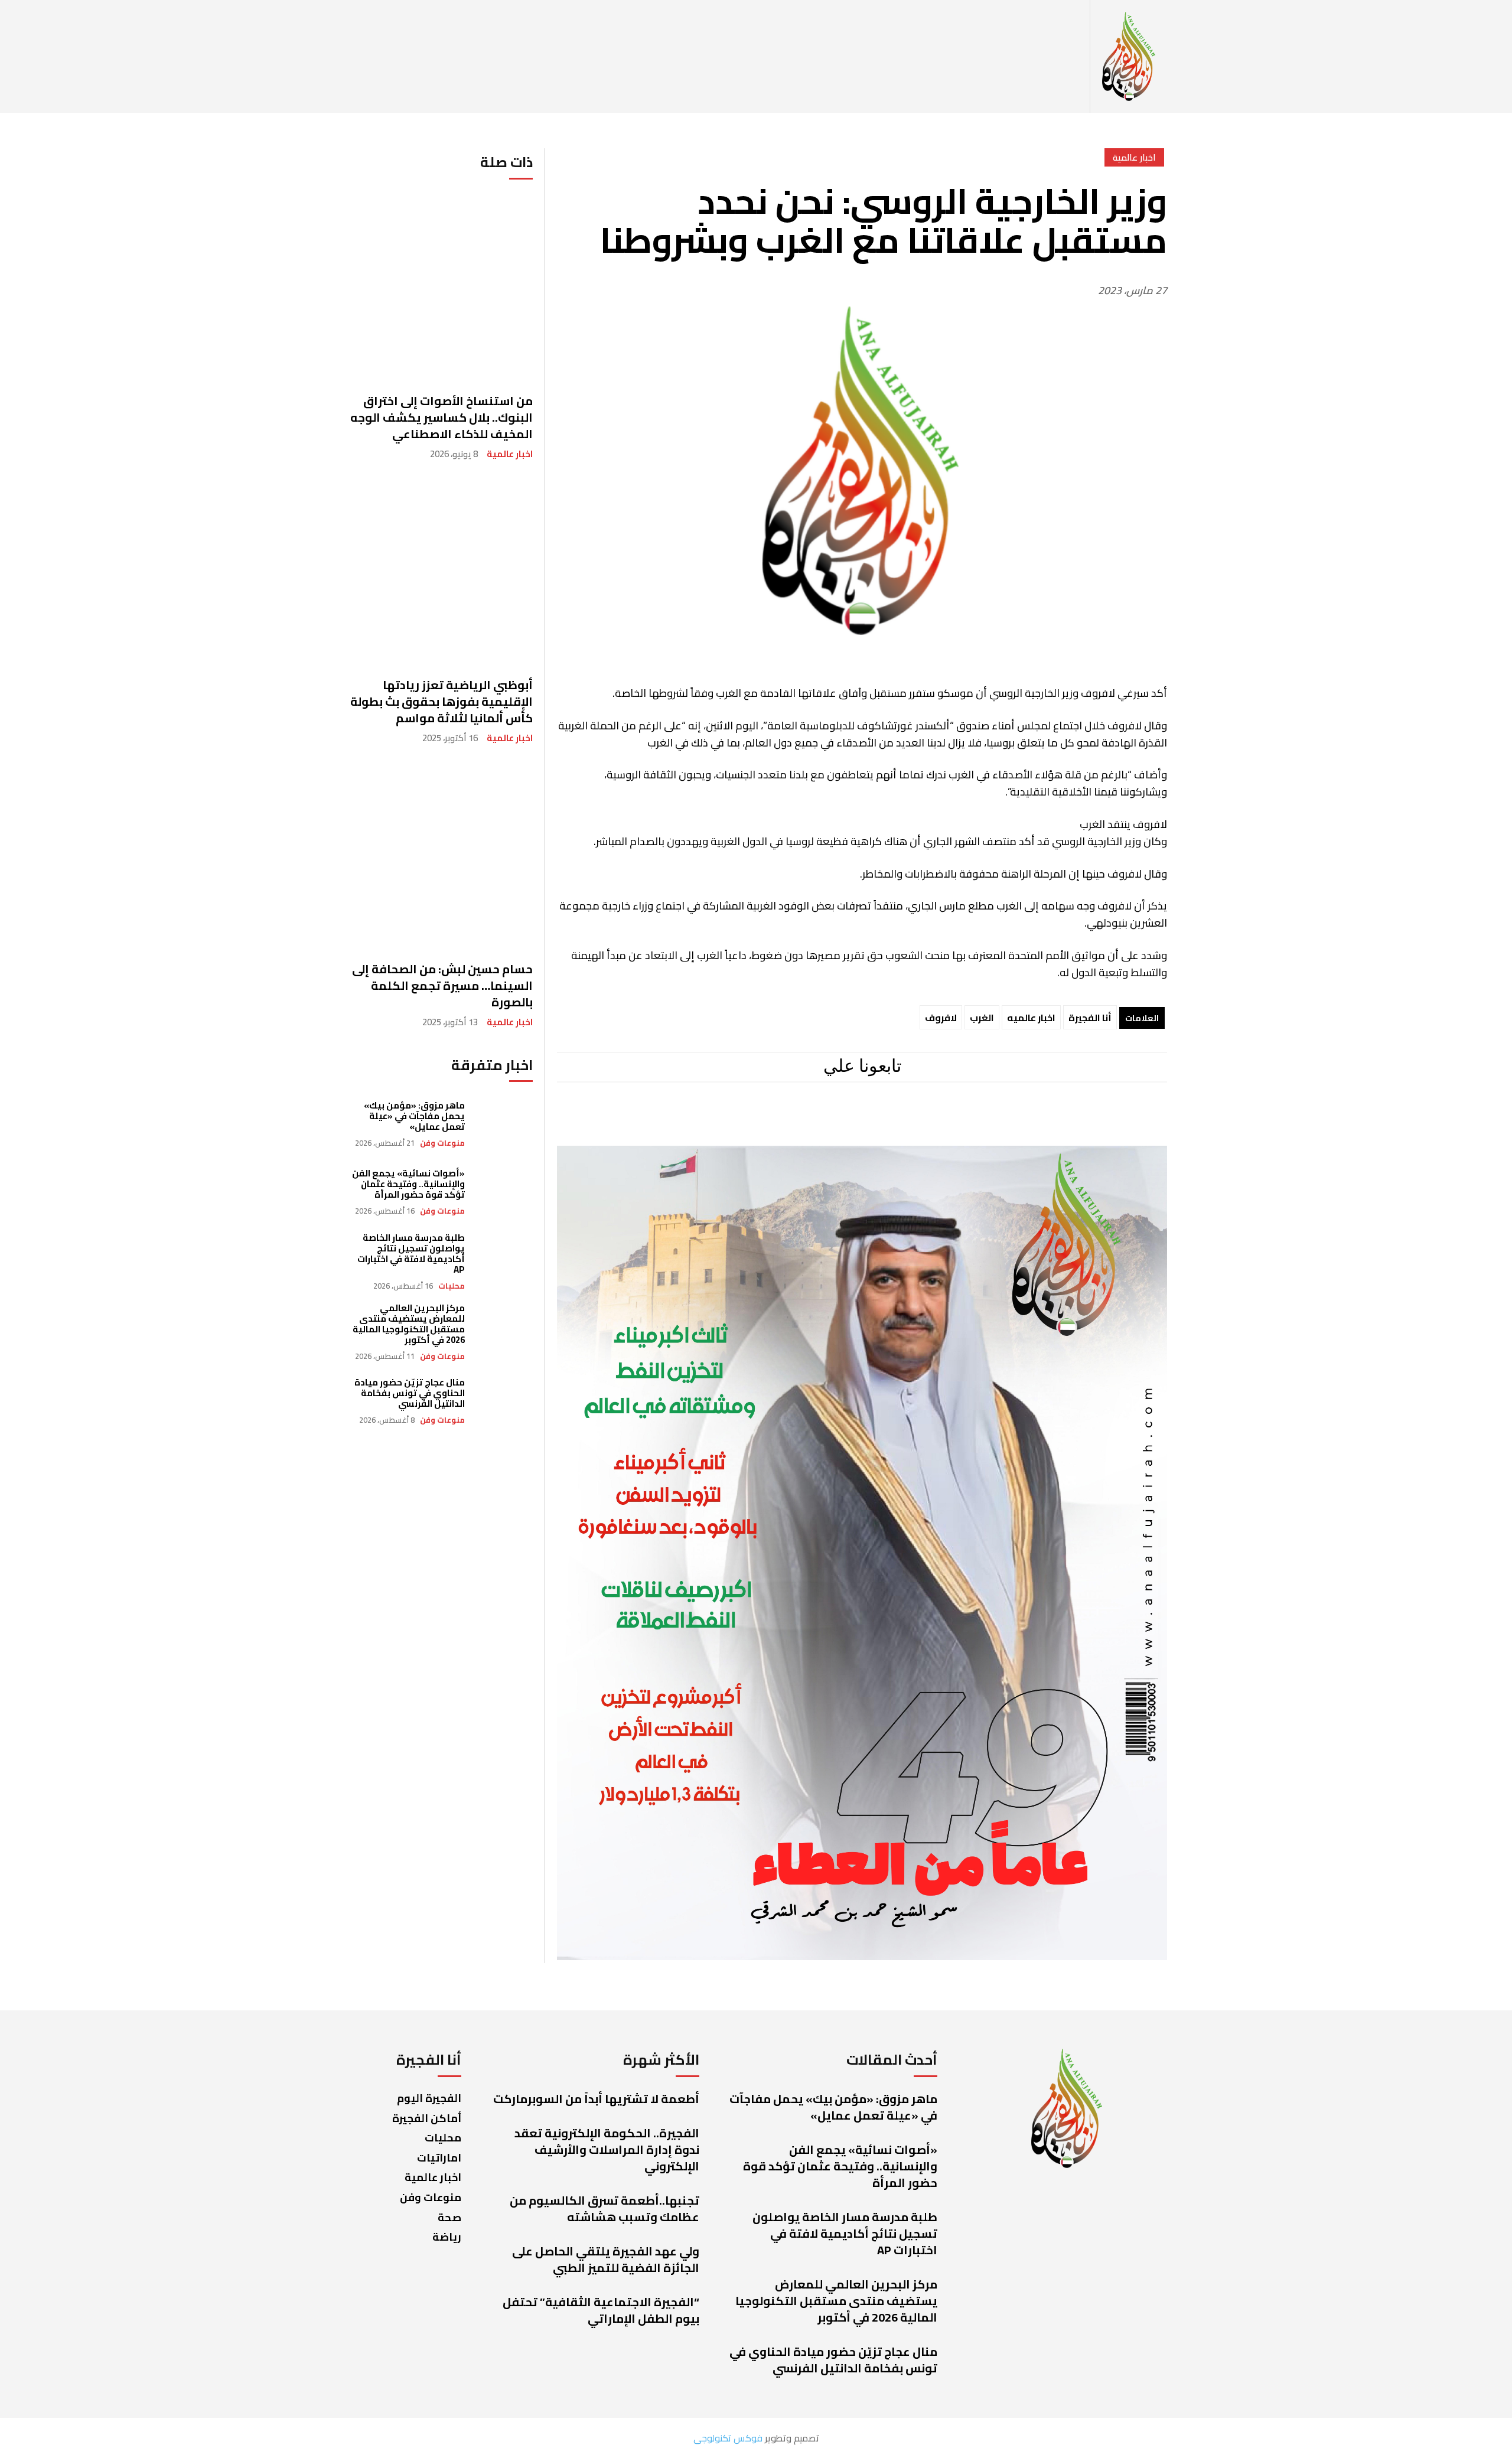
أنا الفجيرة (1090, 1018)
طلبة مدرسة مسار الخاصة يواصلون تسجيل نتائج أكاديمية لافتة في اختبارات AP (411, 1254)
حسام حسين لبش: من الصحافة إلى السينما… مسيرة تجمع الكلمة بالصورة (442, 985)
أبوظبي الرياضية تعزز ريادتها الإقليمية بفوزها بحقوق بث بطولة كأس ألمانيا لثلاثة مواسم (441, 701)
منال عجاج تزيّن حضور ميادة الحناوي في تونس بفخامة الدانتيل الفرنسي (410, 1393)
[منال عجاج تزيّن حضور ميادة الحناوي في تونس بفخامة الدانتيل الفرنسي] (505, 1401)
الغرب (982, 1018)
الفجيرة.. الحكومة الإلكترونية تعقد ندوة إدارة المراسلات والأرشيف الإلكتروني (607, 2149)
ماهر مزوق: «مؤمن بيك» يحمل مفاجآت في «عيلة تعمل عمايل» (414, 1116)
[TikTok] (806, 1121)
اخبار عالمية (510, 454)
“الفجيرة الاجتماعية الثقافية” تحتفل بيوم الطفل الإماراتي (601, 2310)
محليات (452, 1286)
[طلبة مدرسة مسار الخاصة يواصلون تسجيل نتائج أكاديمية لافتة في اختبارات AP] (505, 1261)
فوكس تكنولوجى (728, 2438)
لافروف (941, 1018)
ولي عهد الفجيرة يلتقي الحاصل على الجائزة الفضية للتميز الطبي (606, 2259)
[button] (1077, 57)
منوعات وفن (442, 1143)
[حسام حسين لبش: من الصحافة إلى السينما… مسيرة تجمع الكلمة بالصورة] (439, 855)
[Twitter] (762, 1121)
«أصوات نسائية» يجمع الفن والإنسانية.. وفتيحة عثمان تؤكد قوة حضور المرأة (408, 1184)
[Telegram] (856, 1121)
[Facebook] (957, 1121)
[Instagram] (906, 1121)
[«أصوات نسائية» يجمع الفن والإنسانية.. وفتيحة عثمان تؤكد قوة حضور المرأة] (505, 1192)
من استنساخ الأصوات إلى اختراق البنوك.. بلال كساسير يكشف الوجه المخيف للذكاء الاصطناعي (441, 417)
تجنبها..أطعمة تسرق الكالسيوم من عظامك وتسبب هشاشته (605, 2208)
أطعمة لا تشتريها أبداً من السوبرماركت (596, 2099)
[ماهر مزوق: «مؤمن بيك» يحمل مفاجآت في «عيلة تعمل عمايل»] (505, 1124)
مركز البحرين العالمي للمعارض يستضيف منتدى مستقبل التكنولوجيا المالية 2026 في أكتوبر (409, 1324)
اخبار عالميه (1031, 1018)
